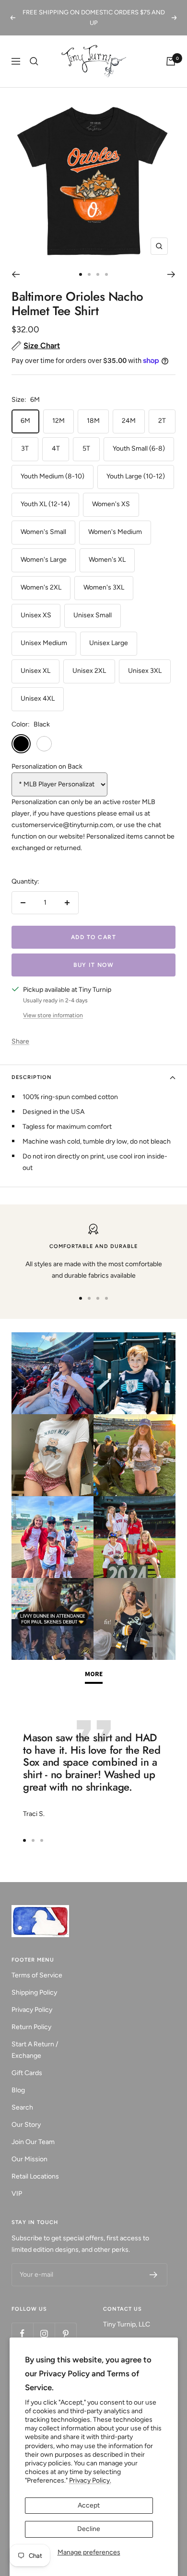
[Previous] (16, 274)
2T (162, 421)
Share (20, 1041)
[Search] (34, 61)
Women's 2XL (41, 587)
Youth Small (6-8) (139, 448)
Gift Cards (27, 2073)
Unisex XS (36, 615)
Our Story (26, 2125)
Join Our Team (33, 2142)
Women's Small (43, 532)
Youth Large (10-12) (136, 476)
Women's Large (44, 560)
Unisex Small (93, 615)
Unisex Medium (44, 643)
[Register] (154, 2275)
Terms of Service (37, 1975)
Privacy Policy (32, 2010)
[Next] (171, 274)
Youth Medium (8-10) (53, 476)
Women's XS (111, 504)
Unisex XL (35, 671)
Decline (89, 2529)
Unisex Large (109, 643)
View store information (53, 1015)
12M (58, 421)
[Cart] (171, 61)
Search (22, 2107)
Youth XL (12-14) (45, 504)
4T (56, 448)
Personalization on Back (47, 766)
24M (129, 421)
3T (25, 448)
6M (25, 421)
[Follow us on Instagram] (44, 2333)
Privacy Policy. (90, 2480)
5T (86, 448)
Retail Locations (35, 2176)
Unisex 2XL (89, 671)
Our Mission (29, 2159)
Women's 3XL (104, 587)
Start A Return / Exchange (35, 2050)
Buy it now (93, 965)
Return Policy (31, 2027)
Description (32, 1077)
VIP (17, 2194)
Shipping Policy (34, 1992)
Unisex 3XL (145, 671)
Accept (89, 2505)
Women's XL (107, 560)
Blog (18, 2090)
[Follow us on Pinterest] (65, 2333)
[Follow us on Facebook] (22, 2333)
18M (93, 421)
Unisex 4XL (38, 698)
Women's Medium (115, 532)
